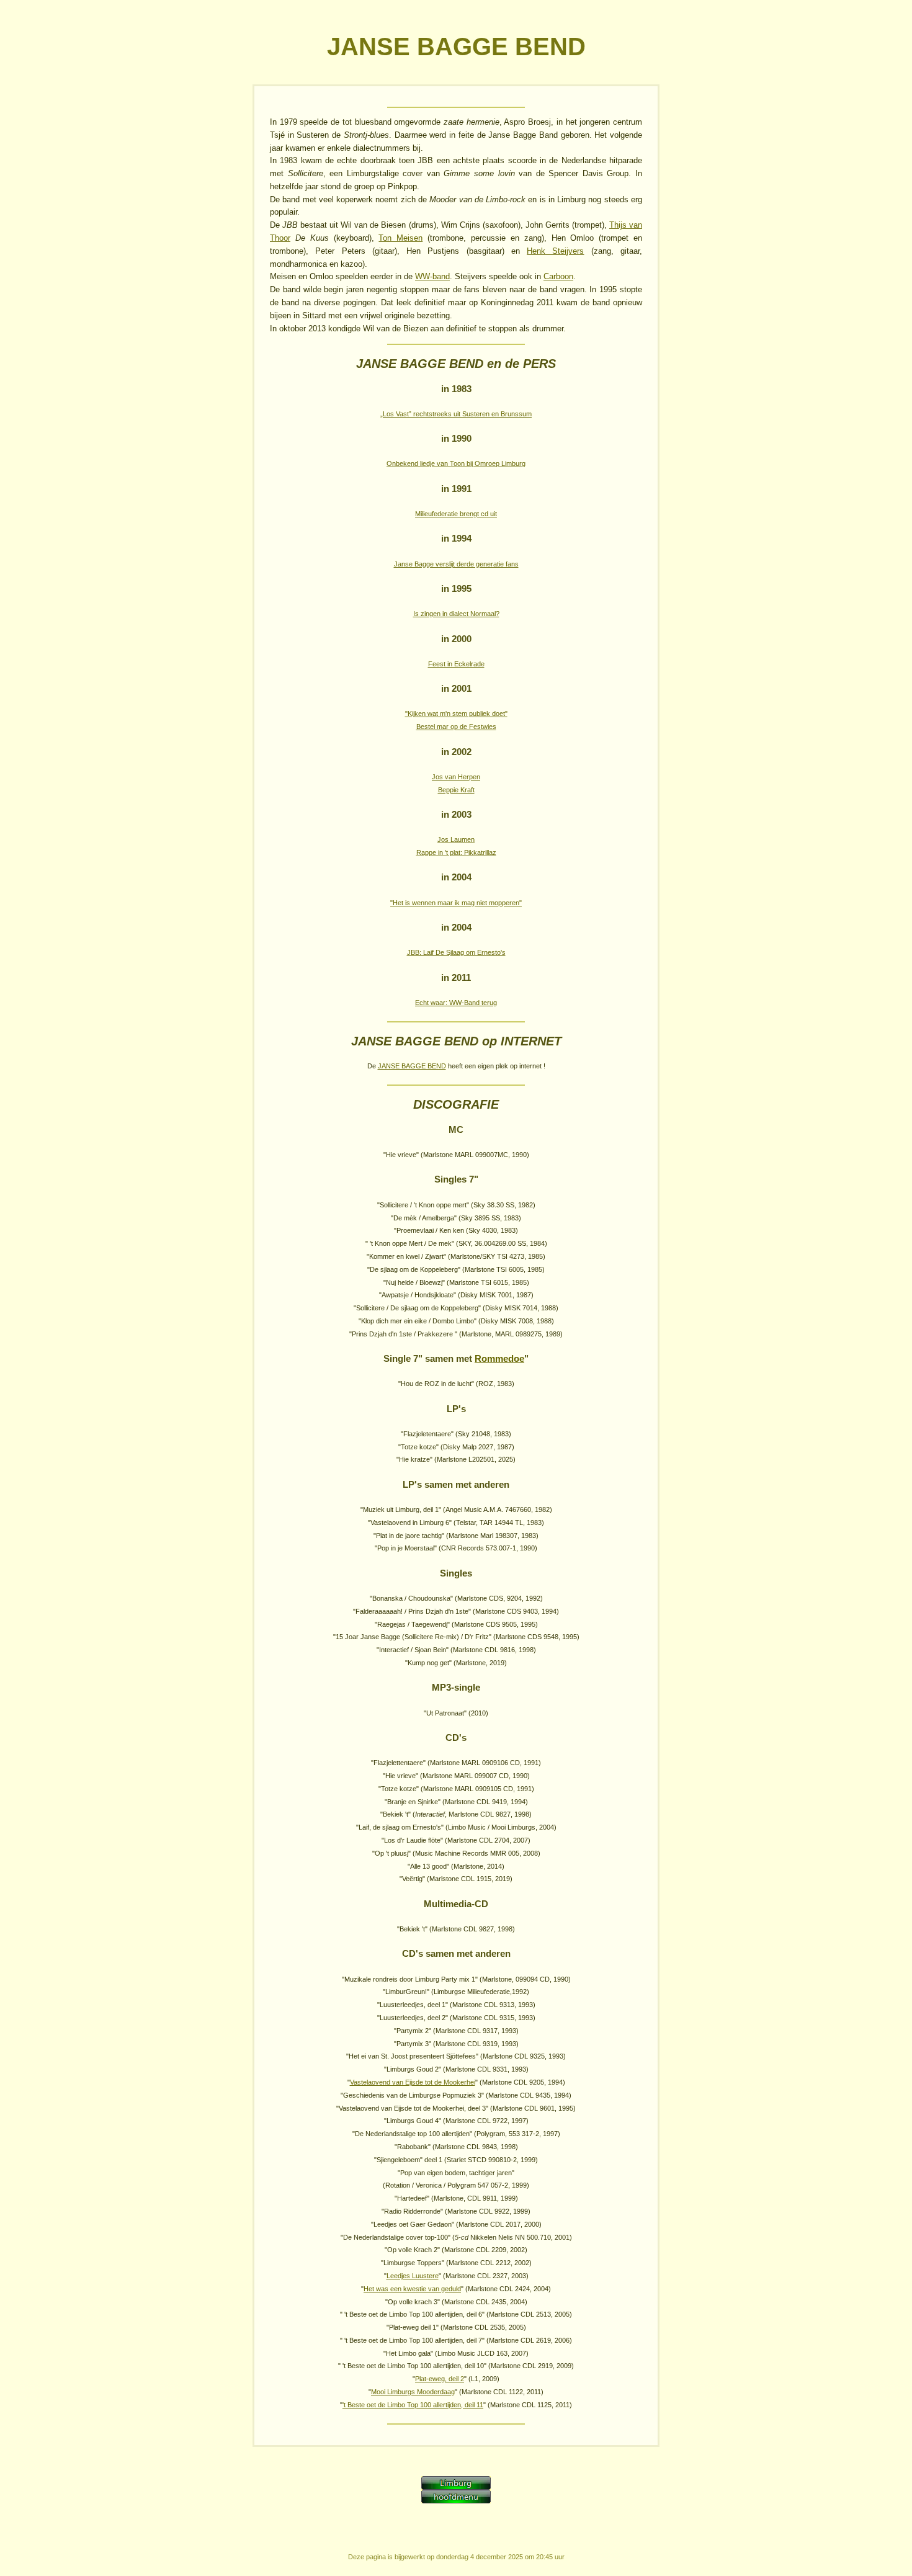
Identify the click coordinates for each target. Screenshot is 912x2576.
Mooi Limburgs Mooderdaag (413, 2392)
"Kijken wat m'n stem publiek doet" (456, 713)
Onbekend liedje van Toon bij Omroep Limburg (456, 463)
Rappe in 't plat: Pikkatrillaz (456, 852)
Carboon (558, 276)
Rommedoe (499, 1359)
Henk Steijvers (555, 251)
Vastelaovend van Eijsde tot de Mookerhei (413, 2082)
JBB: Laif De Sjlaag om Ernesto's (456, 952)
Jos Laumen (456, 839)
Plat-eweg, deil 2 (440, 2379)
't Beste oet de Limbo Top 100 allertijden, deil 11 (413, 2405)
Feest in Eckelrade (456, 664)
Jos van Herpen (456, 777)
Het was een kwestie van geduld (412, 2289)
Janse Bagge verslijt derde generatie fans (456, 564)
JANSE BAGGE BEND (412, 1066)
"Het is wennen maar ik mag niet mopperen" (456, 903)
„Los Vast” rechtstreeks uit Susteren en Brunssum (456, 414)
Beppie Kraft (456, 790)
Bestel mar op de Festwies (456, 727)
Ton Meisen (400, 238)
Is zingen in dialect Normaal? (456, 614)
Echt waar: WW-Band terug (456, 1003)
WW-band (432, 276)
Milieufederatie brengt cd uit (456, 514)
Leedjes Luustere (413, 2276)
